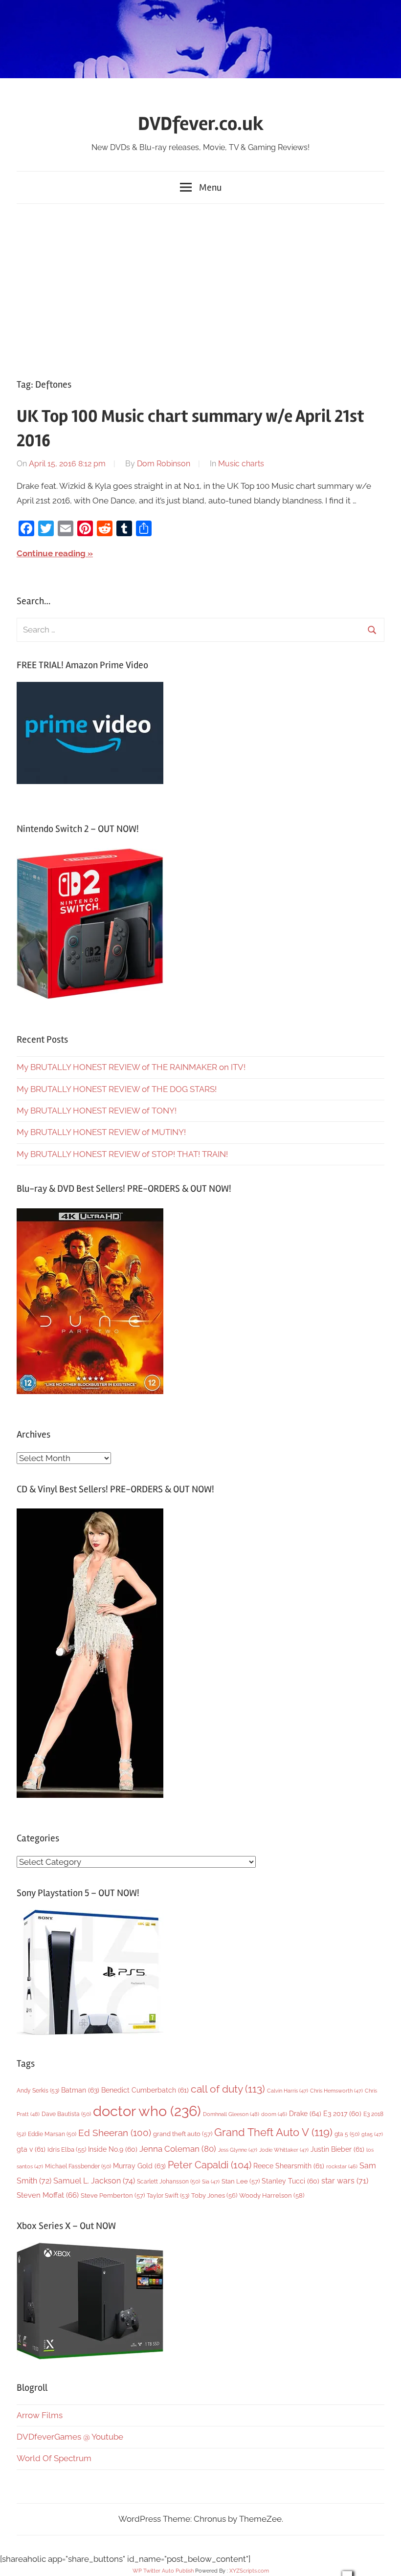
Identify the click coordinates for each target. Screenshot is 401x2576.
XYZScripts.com (249, 2571)
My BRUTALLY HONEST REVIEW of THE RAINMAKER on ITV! (131, 1067)
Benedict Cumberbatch (145, 2090)
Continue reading (51, 553)
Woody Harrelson (272, 2195)
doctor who (147, 2111)
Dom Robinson (164, 464)
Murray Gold (139, 2166)
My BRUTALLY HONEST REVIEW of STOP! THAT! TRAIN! (122, 1154)
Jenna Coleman (178, 2149)
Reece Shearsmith (289, 2166)
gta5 (372, 2134)
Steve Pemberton (113, 2195)
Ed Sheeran (115, 2133)
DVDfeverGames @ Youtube (70, 2437)
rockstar (342, 2166)
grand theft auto (183, 2134)
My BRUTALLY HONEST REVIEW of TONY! (97, 1111)
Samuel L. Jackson (94, 2181)
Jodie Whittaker (284, 2150)
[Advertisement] (200, 289)
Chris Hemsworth (336, 2091)
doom (274, 2114)
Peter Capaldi (210, 2165)
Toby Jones (214, 2195)
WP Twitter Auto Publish (163, 2571)
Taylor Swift (168, 2195)
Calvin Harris (288, 2091)
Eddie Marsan (52, 2134)
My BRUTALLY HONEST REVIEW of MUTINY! (101, 1132)
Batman (80, 2090)
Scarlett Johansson (168, 2182)
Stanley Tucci (290, 2181)
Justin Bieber (337, 2149)
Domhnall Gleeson (231, 2114)
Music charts (241, 464)
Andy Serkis (38, 2090)
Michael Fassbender (78, 2166)
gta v (31, 2149)
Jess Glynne (238, 2150)
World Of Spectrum (54, 2458)
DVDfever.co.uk (201, 124)
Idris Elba (67, 2150)
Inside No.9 (113, 2149)
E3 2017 (342, 2114)
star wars (345, 2181)
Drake (305, 2113)
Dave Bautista (66, 2114)
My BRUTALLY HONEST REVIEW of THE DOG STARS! (117, 1089)
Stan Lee (241, 2181)
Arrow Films (40, 2415)
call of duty (228, 2089)
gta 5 (347, 2134)
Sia (211, 2182)
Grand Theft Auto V (273, 2132)
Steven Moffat (48, 2195)
